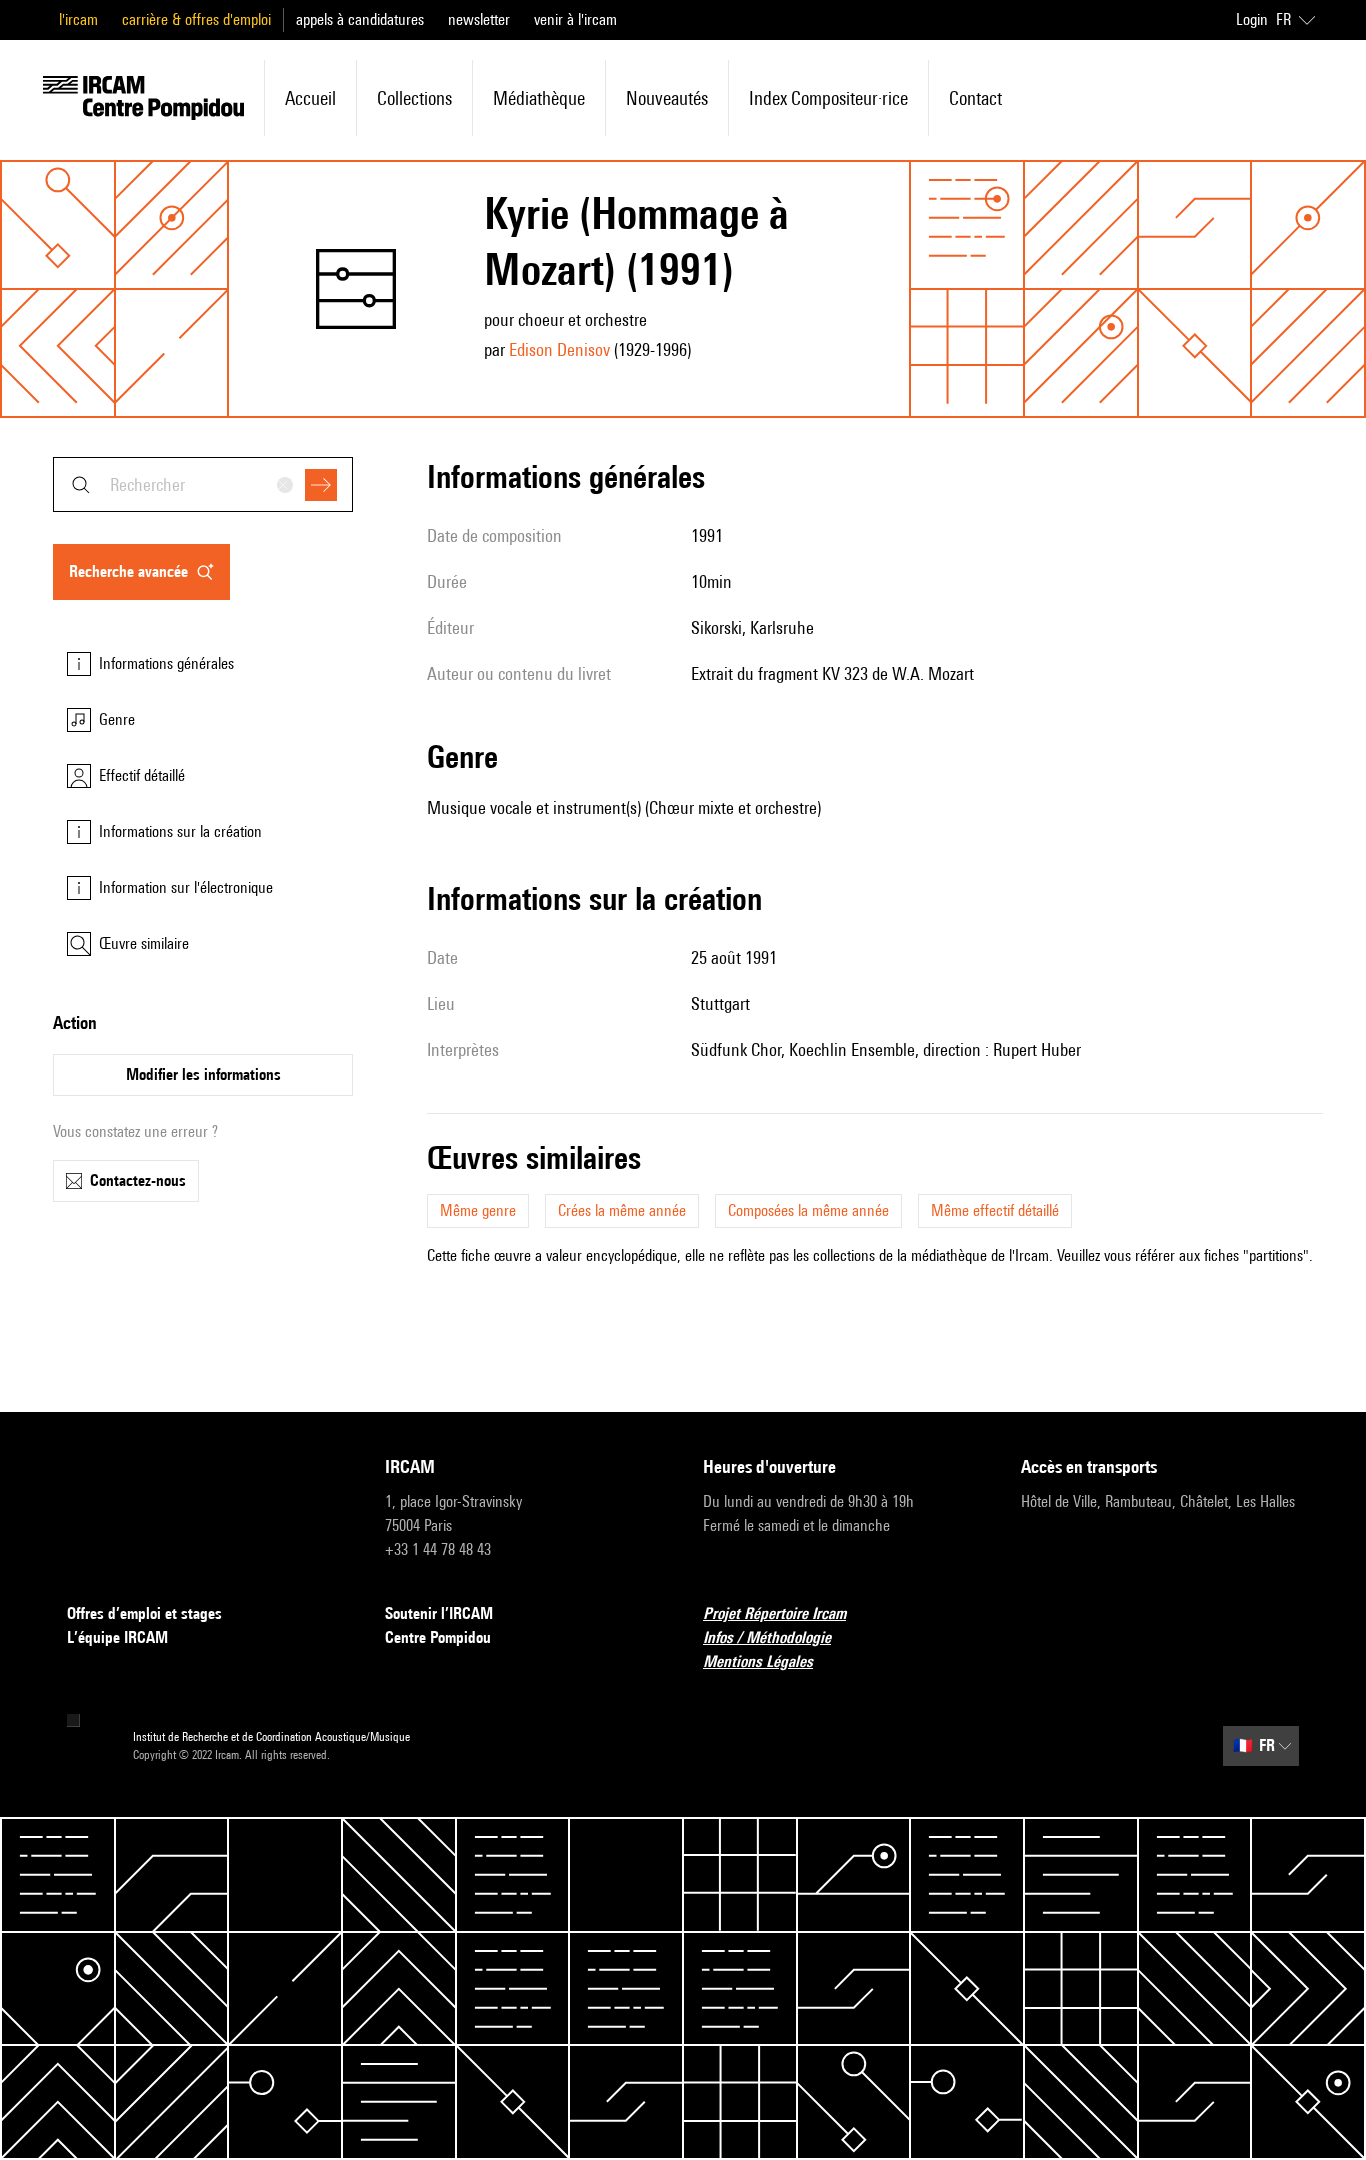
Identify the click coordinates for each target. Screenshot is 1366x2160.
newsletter (479, 19)
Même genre (478, 1210)
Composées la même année (808, 1210)
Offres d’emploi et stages (144, 1613)
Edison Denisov (559, 349)
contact (975, 98)
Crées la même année (622, 1210)
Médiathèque (539, 98)
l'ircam (78, 19)
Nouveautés (667, 98)
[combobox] (203, 484)
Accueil (310, 98)
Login (1252, 19)
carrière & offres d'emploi (196, 19)
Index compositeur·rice (828, 98)
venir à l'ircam (575, 19)
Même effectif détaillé (995, 1210)
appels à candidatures (360, 19)
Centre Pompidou (438, 1637)
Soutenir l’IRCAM (439, 1613)
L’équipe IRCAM (117, 1637)
